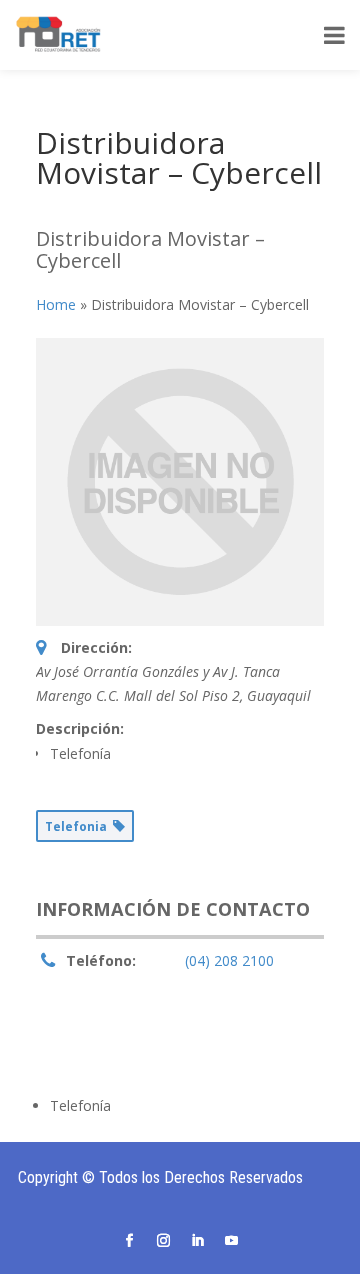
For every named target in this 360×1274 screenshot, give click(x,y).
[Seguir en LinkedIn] (197, 1241)
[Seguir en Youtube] (231, 1241)
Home (56, 304)
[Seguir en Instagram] (163, 1241)
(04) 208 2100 (229, 960)
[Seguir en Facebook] (129, 1241)
